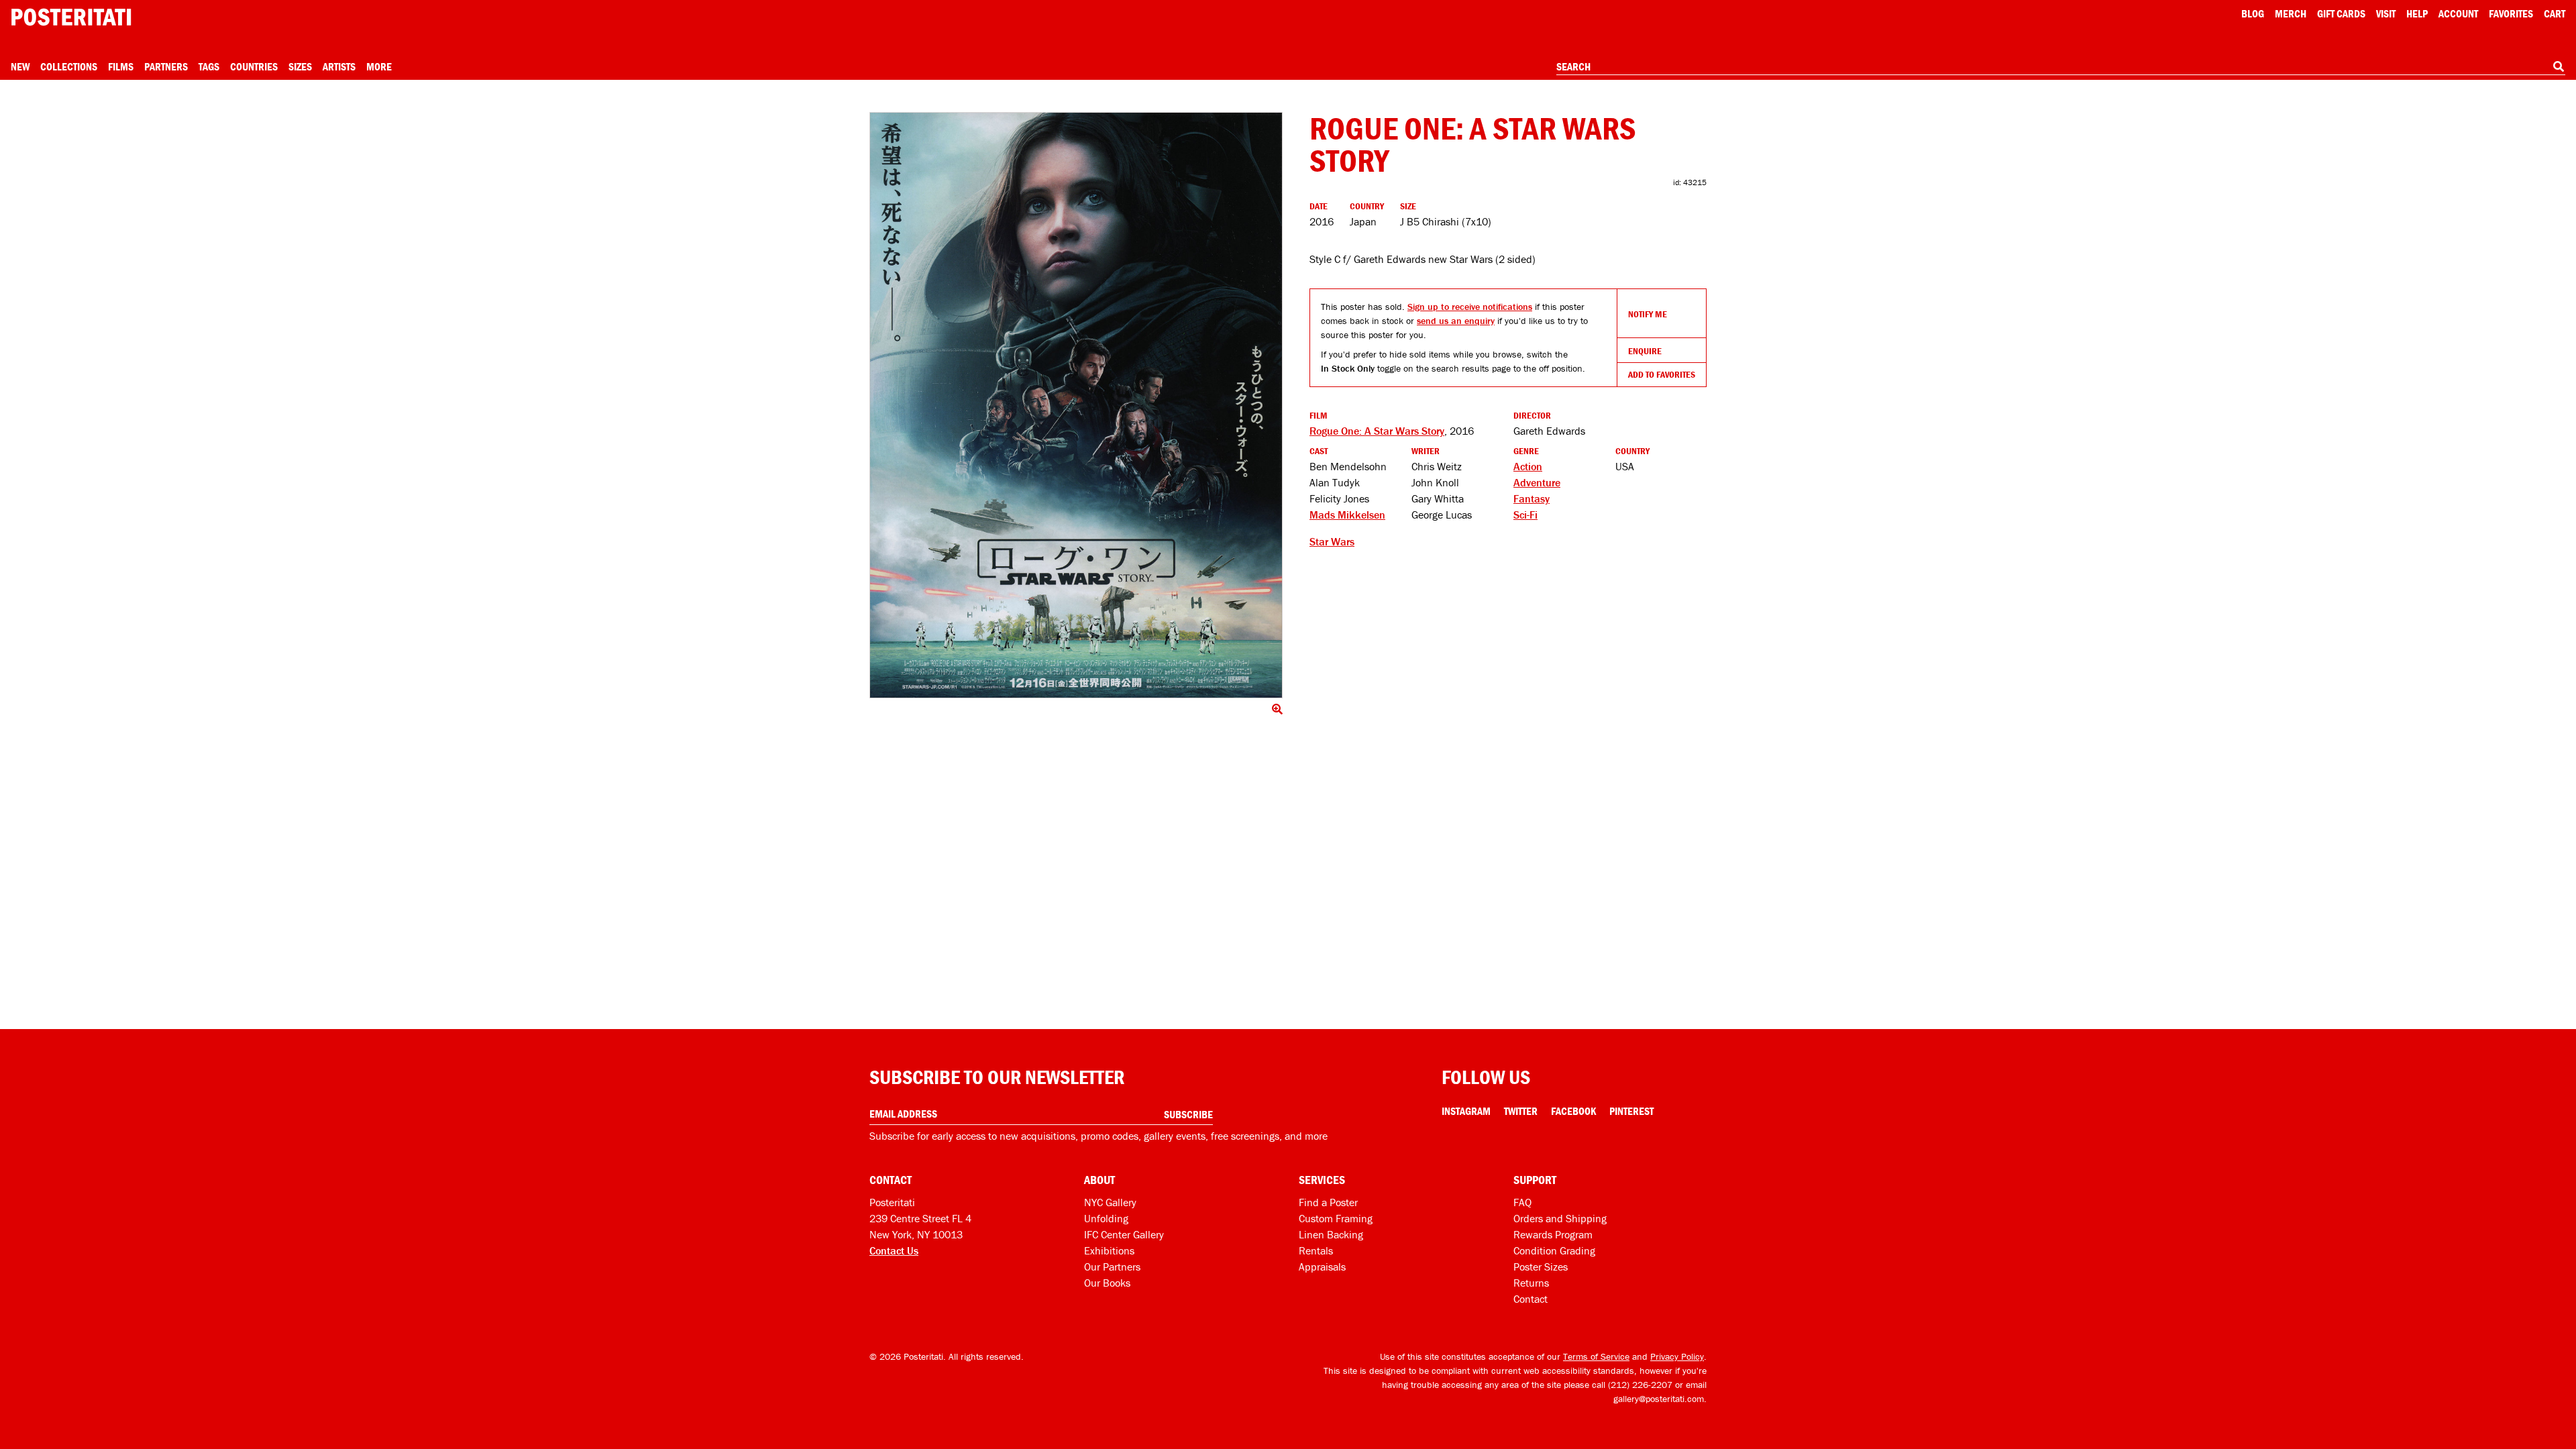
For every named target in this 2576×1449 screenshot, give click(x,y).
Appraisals (1322, 1267)
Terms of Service (1596, 1356)
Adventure (1537, 482)
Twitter (1521, 1111)
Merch (2291, 13)
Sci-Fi (1525, 515)
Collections (69, 66)
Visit (2386, 13)
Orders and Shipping (1560, 1218)
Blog (2253, 13)
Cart (2555, 13)
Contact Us (894, 1250)
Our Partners (1112, 1267)
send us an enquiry (1456, 321)
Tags (209, 66)
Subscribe (1188, 1114)
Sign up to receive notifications (1470, 307)
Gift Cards (2341, 13)
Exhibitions (1109, 1250)
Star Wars (1332, 541)
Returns (1531, 1283)
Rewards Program (1553, 1234)
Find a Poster (1328, 1202)
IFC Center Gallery (1124, 1234)
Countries (254, 66)
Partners (166, 66)
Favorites (2511, 13)
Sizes (300, 66)
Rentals (1316, 1250)
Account (2458, 13)
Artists (339, 66)
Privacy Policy (1677, 1356)
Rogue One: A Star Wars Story (1377, 431)
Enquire (1645, 351)
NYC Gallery (1110, 1202)
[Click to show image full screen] (1076, 405)
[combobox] (2061, 67)
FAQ (1522, 1202)
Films (121, 66)
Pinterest (1631, 1111)
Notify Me (1648, 314)
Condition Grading (1554, 1250)
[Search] (2559, 66)
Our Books (1107, 1283)
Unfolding (1106, 1218)
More (379, 66)
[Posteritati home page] (71, 17)
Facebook (1573, 1111)
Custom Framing (1336, 1218)
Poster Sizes (1541, 1267)
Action (1528, 466)
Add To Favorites (1662, 374)
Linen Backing (1331, 1234)
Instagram (1466, 1111)
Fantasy (1532, 498)
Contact (1531, 1299)
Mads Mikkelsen (1347, 515)
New (20, 66)
